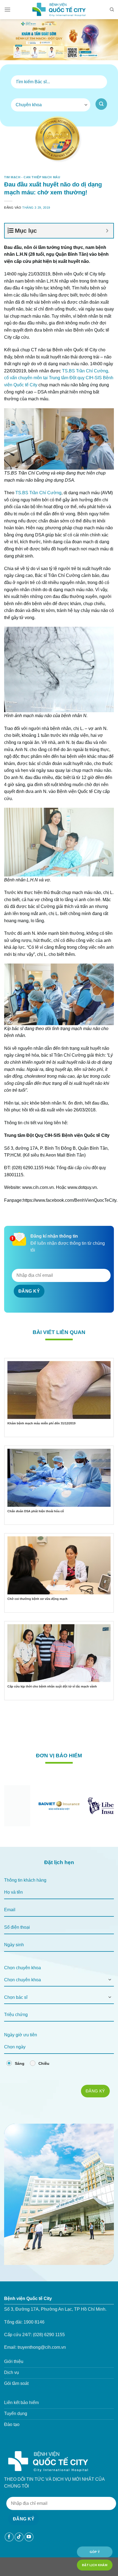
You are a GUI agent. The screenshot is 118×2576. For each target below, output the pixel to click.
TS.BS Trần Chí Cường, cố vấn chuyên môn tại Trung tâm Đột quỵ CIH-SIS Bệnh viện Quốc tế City (59, 378)
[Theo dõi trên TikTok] (19, 2537)
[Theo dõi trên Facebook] (9, 2537)
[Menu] (7, 9)
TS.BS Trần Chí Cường (38, 493)
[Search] (112, 10)
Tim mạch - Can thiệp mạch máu (32, 177)
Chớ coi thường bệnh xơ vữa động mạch (37, 1599)
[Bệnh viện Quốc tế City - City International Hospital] (59, 10)
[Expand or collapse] (107, 231)
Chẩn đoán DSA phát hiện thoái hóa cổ (36, 1511)
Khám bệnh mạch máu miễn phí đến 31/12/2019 (41, 1423)
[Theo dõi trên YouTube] (29, 2537)
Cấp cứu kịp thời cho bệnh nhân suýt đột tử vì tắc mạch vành (52, 1686)
